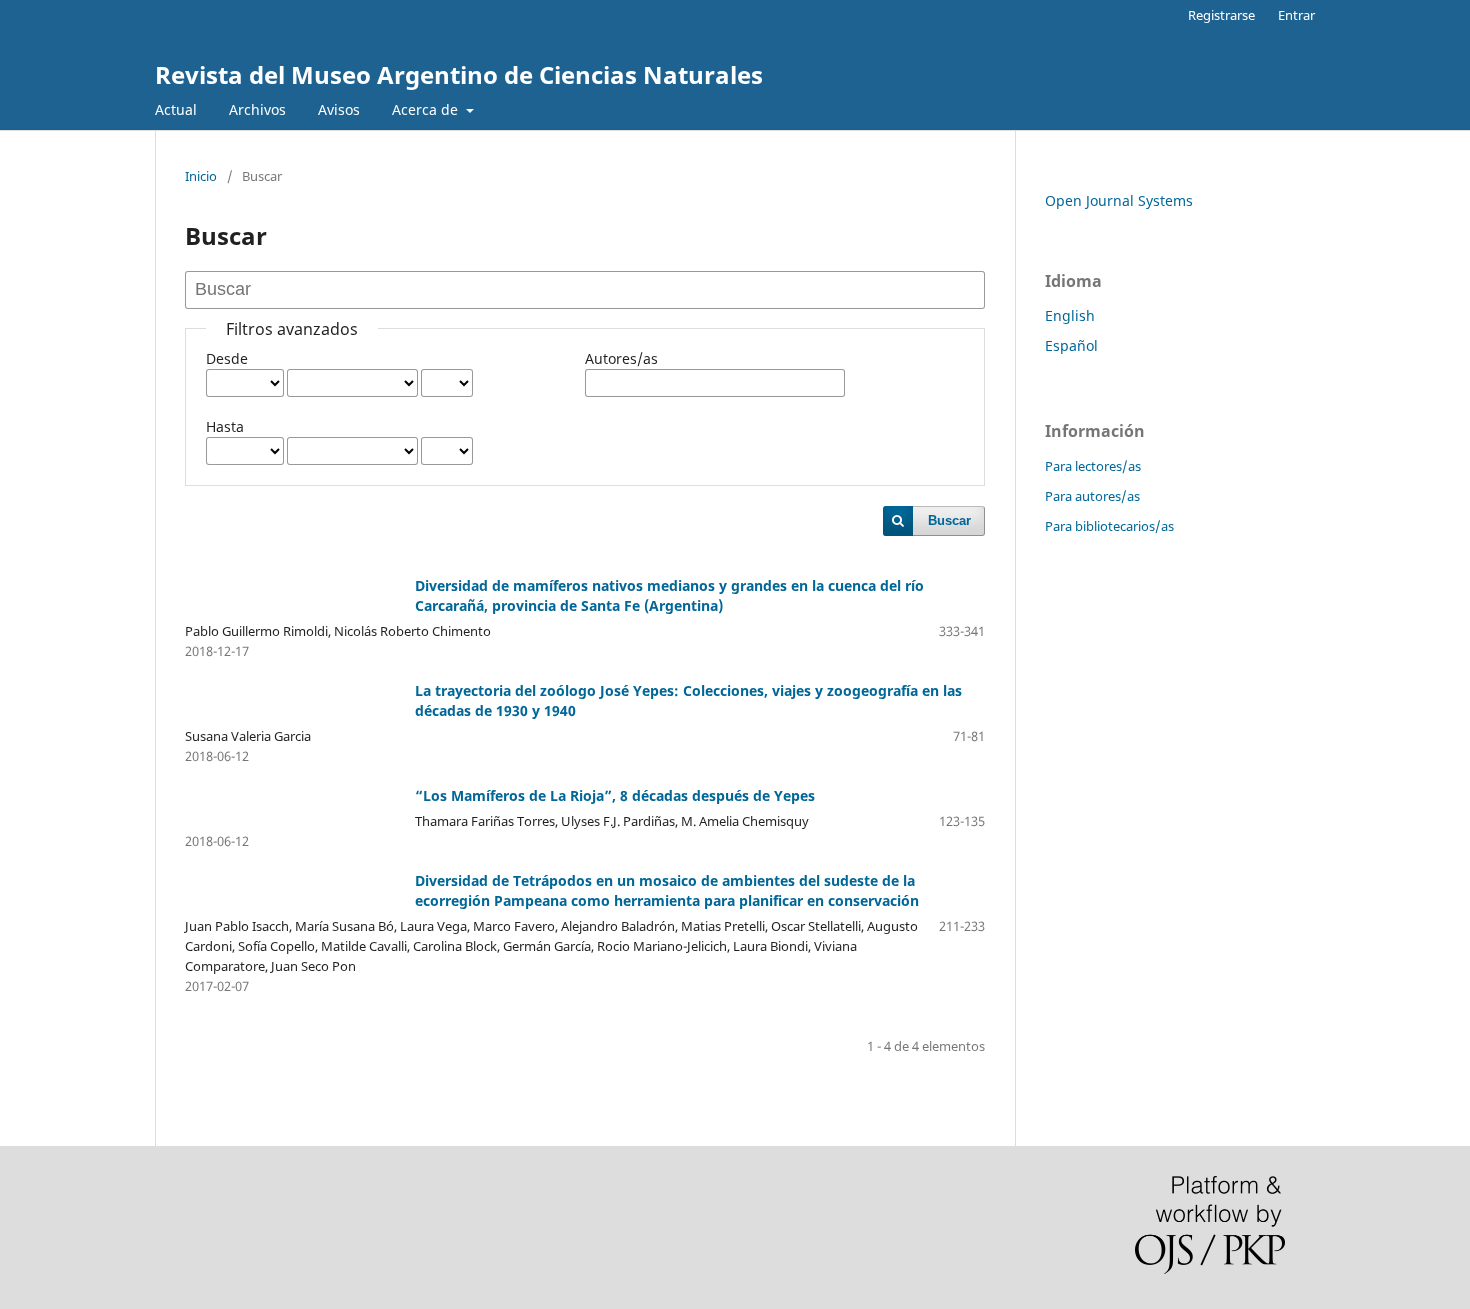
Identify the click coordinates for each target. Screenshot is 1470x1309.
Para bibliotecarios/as (1109, 526)
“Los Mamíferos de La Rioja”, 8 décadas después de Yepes (615, 795)
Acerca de (427, 109)
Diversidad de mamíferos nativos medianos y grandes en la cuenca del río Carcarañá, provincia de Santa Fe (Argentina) (669, 595)
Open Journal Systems (1119, 200)
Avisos (339, 109)
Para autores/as (1092, 496)
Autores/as (621, 358)
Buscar (949, 520)
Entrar (1296, 15)
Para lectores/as (1093, 466)
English (1070, 315)
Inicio (201, 176)
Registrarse (1221, 15)
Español (1071, 345)
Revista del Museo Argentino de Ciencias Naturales (459, 74)
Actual (176, 109)
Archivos (257, 109)
